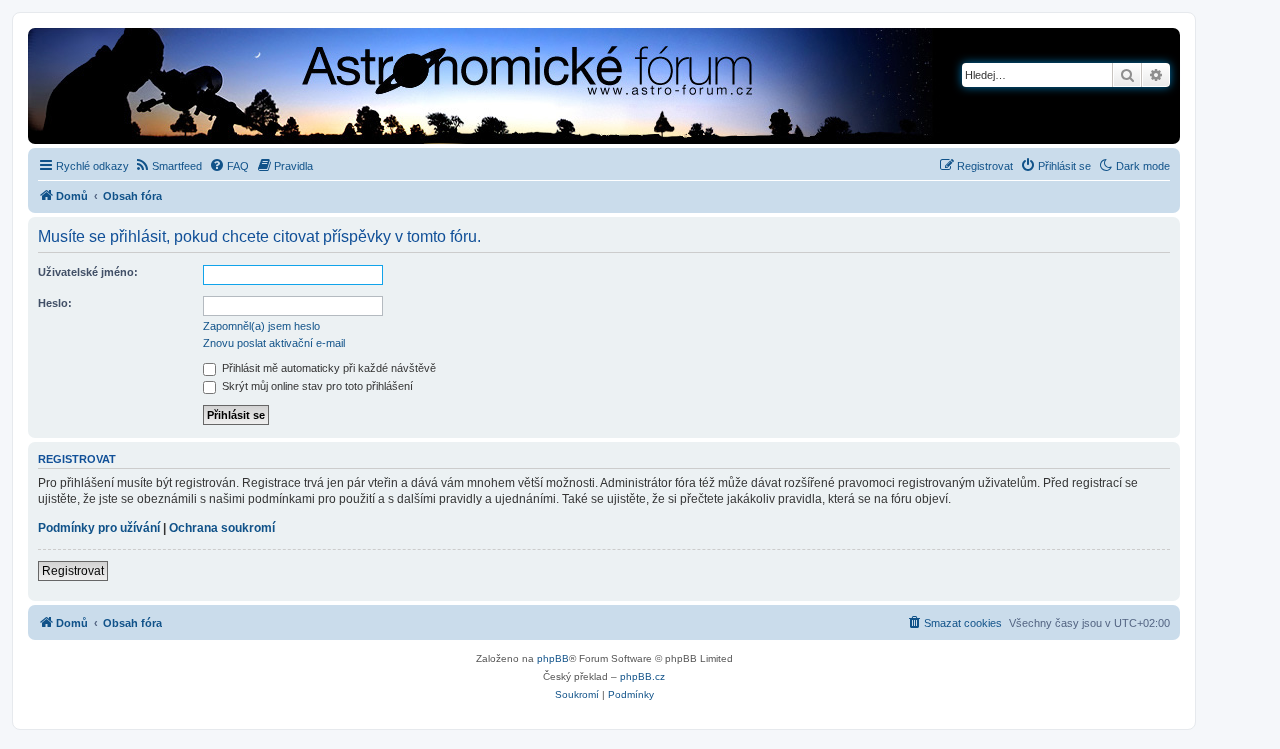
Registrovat (73, 571)
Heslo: (55, 303)
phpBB (553, 658)
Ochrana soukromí (222, 528)
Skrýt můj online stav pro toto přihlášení (316, 386)
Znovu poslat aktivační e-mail (274, 343)
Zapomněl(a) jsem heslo (261, 326)
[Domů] (415, 88)
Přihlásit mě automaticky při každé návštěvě (327, 368)
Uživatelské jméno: (88, 272)
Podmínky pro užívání (99, 528)
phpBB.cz (642, 676)
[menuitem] (168, 166)
